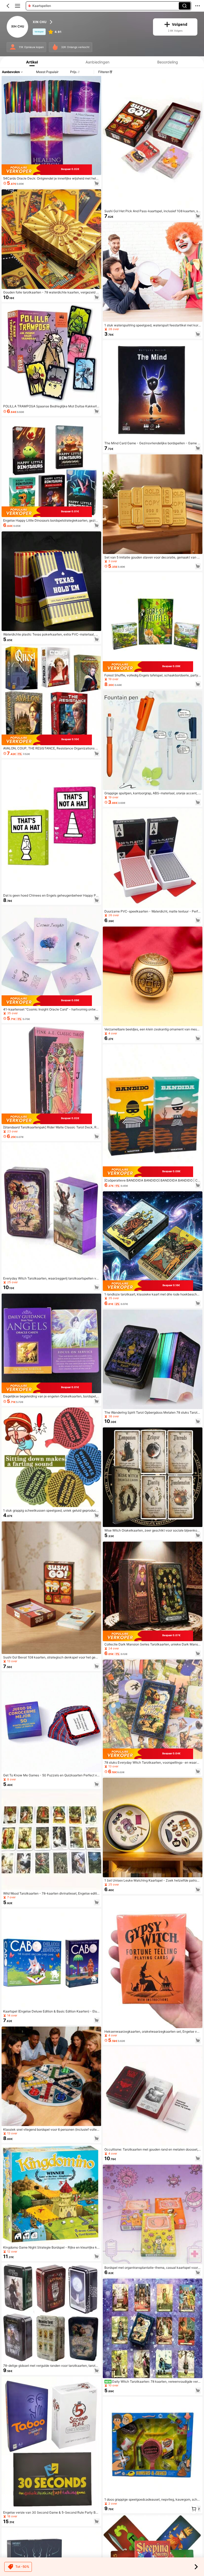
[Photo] (13, 47)
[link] (18, 27)
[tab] (31, 62)
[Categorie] (18, 6)
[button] (8, 6)
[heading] (90, 22)
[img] (51, 170)
